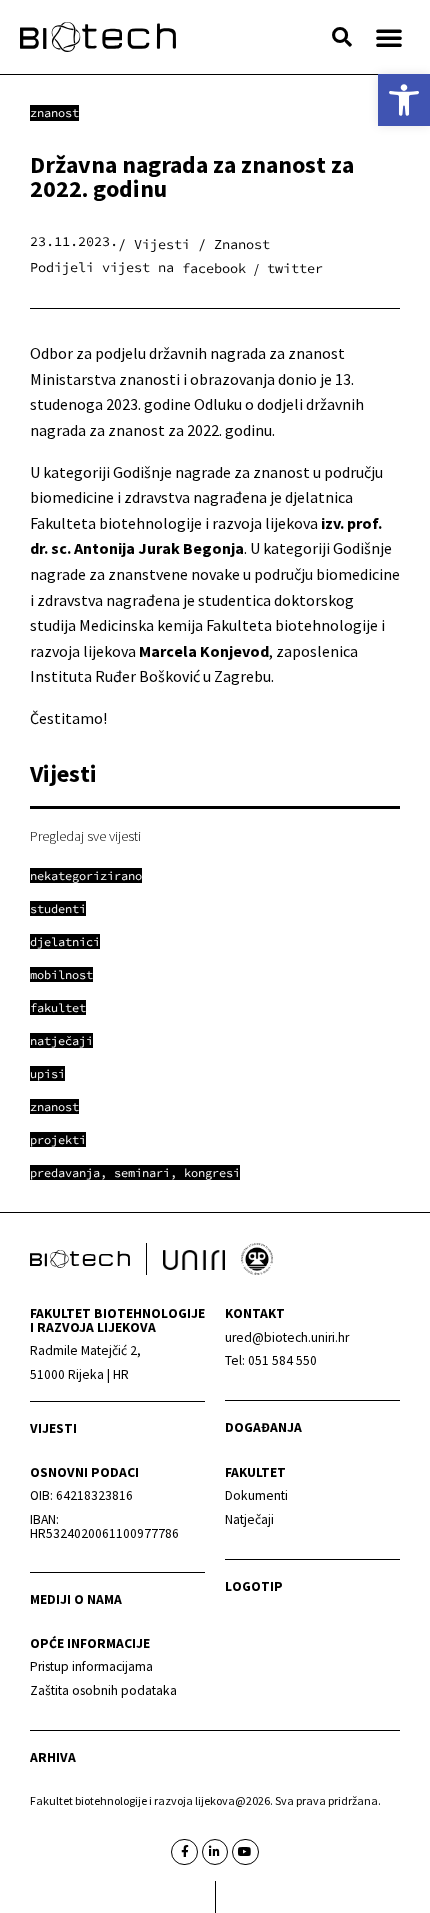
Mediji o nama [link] (76, 1599)
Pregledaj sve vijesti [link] (85, 836)
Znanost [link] (54, 112)
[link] (404, 100)
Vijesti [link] (53, 1428)
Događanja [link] (263, 1427)
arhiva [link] (53, 1757)
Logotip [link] (254, 1586)
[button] (342, 37)
